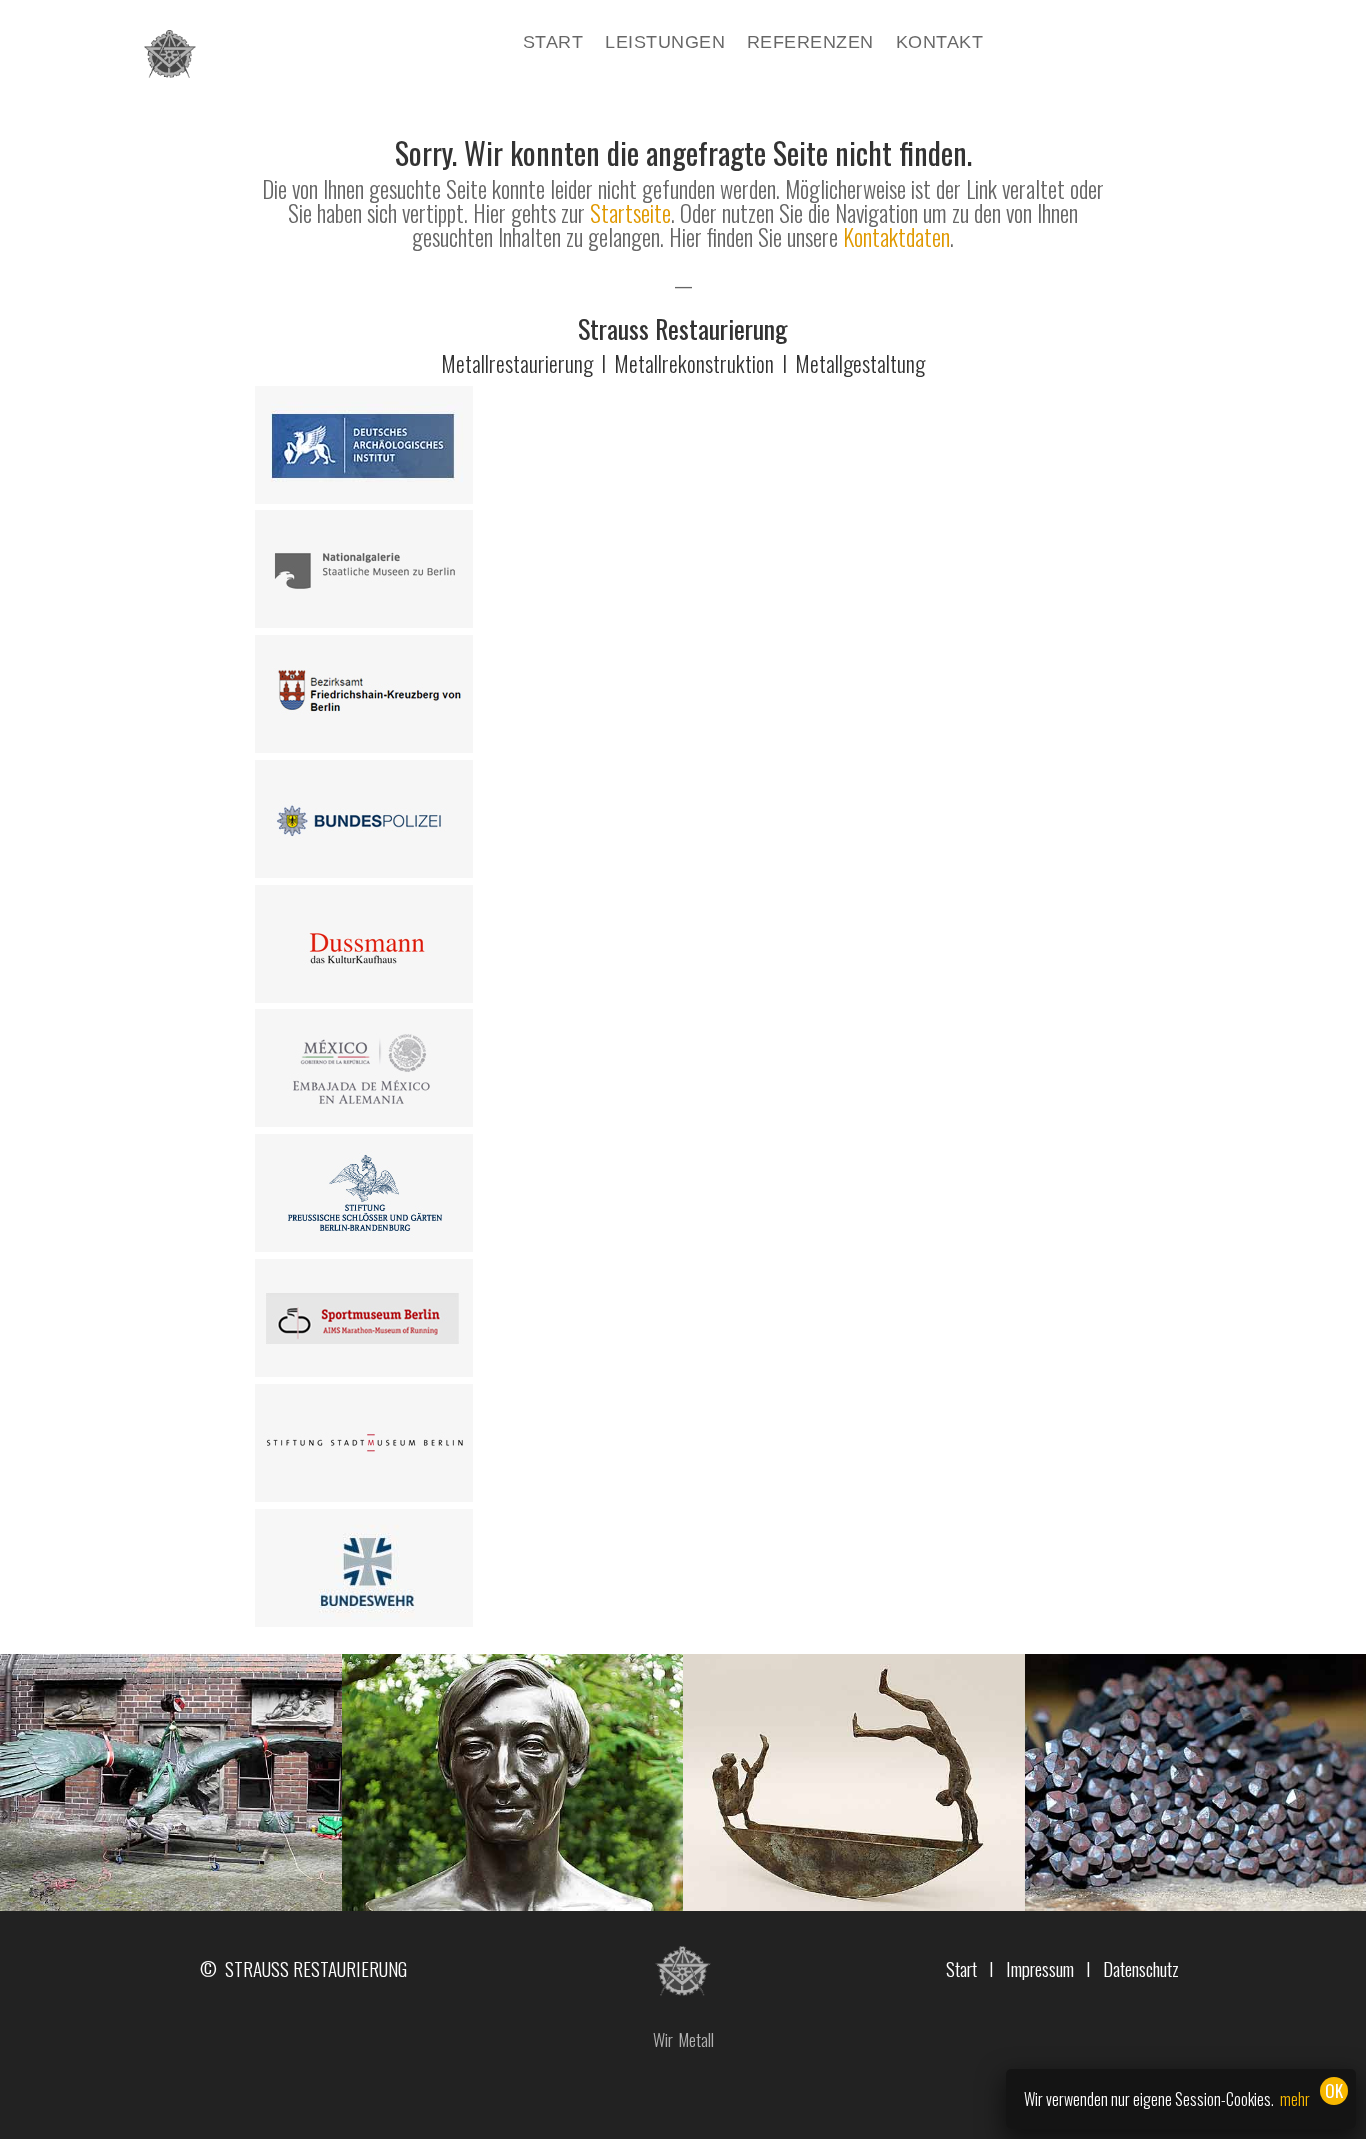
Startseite (630, 213)
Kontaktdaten (896, 237)
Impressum (1040, 1968)
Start (553, 43)
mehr (1295, 2099)
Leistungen (665, 43)
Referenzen (810, 43)
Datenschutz (1141, 1968)
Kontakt (939, 43)
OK (1334, 2090)
